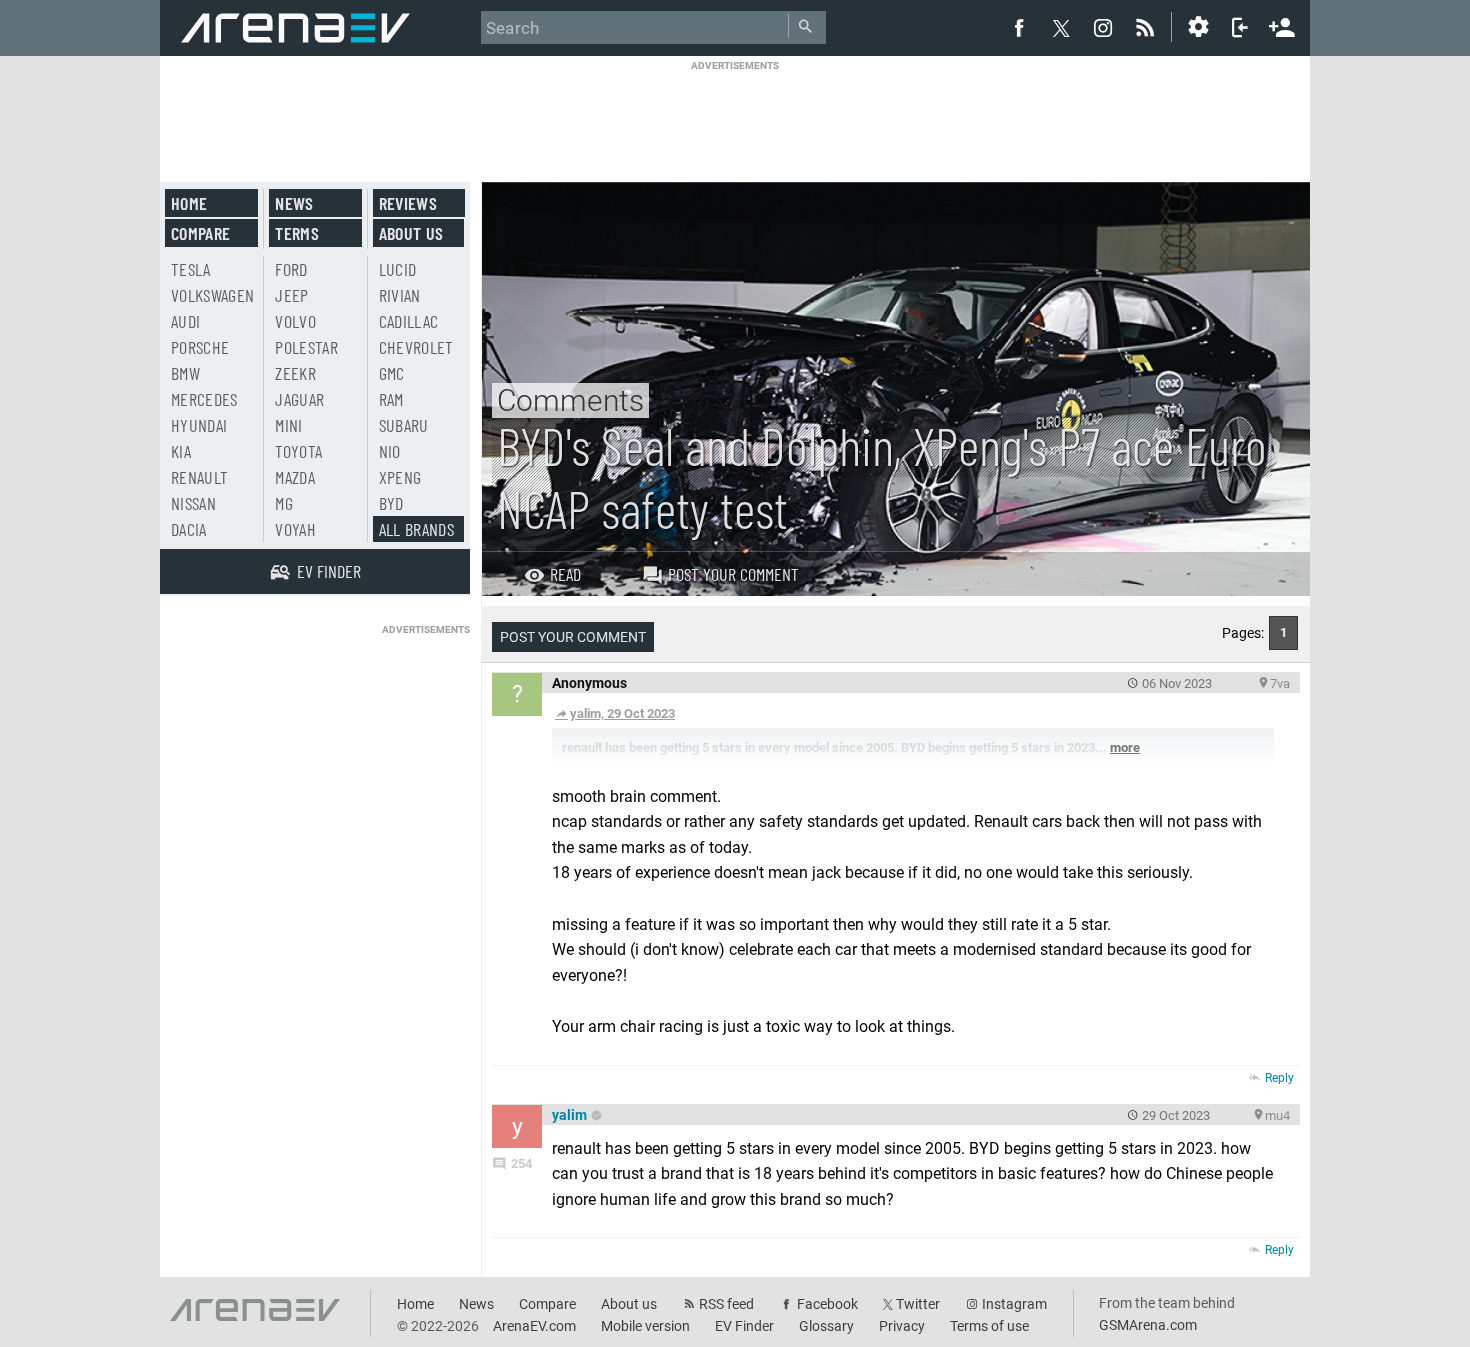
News (294, 203)
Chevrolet (416, 347)
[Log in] (1240, 27)
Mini (288, 425)
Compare (200, 233)
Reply (1279, 1078)
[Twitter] (1061, 28)
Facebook (827, 1304)
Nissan (193, 503)
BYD (391, 503)
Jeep (291, 295)
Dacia (189, 529)
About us (411, 233)
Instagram (1014, 1304)
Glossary (826, 1326)
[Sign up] (1282, 25)
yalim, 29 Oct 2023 (622, 713)
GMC (392, 373)
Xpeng (400, 477)
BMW (185, 373)
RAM (391, 399)
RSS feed (726, 1304)
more (1125, 747)
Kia (181, 451)
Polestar (306, 347)
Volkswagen (213, 295)
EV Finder (744, 1326)
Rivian (400, 295)
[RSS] (1148, 27)
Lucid (398, 269)
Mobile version (645, 1326)
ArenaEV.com (534, 1326)
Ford (291, 269)
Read (565, 574)
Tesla (191, 269)
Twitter (918, 1304)
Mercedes (204, 399)
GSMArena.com (1148, 1325)
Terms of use (989, 1326)
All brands (417, 529)
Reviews (408, 203)
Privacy (902, 1326)
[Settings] (1198, 27)
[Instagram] (1103, 27)
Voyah (295, 529)
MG (284, 503)
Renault (199, 477)
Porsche (200, 347)
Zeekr (295, 373)
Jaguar (299, 399)
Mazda (295, 477)
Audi (185, 321)
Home (189, 203)
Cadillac (409, 321)
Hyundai (199, 425)
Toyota (298, 451)
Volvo (295, 321)
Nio (390, 451)
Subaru (404, 425)
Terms (297, 233)
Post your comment (733, 574)
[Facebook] (1019, 27)
